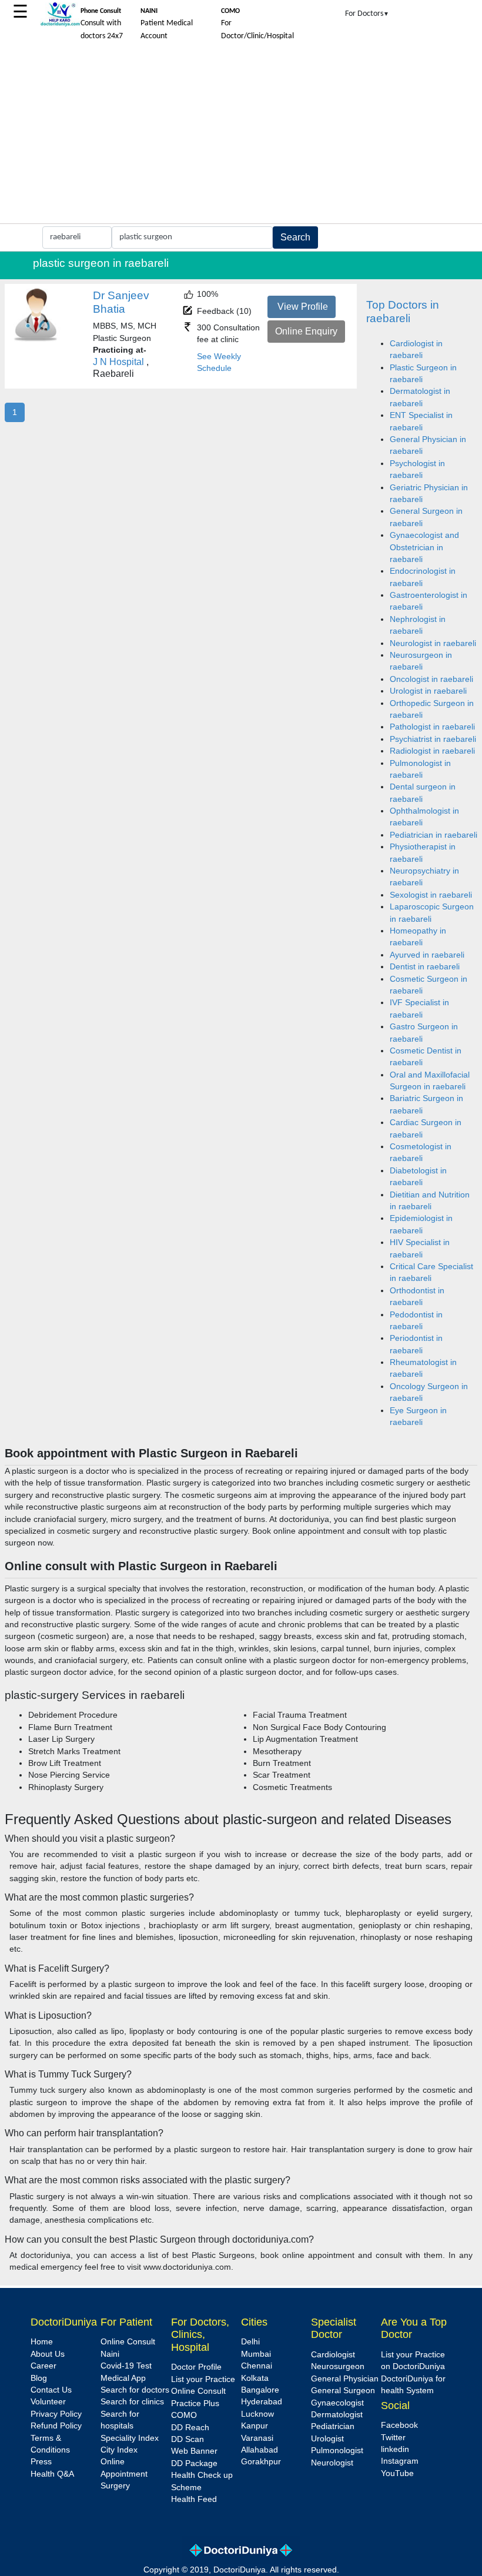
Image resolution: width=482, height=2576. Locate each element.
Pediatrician (333, 2426)
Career (43, 2366)
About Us (48, 2354)
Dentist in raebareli (425, 967)
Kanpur (255, 2426)
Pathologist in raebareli (432, 727)
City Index (119, 2450)
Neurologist (332, 2463)
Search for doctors (135, 2390)
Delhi (250, 2342)
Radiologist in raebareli (432, 751)
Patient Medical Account (167, 24)
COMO (184, 2415)
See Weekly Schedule (219, 362)
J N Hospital (118, 362)
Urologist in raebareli (428, 691)
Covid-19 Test (126, 2366)
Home (42, 2342)
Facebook (399, 2425)
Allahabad (260, 2450)
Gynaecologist (337, 2403)
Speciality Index (130, 2438)
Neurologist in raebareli (433, 643)
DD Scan (188, 2439)
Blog (39, 2378)
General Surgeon (343, 2391)
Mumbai (256, 2354)
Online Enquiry (306, 331)
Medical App (123, 2378)
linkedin (395, 2449)
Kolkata (255, 2378)
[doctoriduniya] (60, 24)
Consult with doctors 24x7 (102, 24)
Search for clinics (132, 2402)
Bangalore (260, 2390)
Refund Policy (56, 2426)
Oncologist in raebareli (431, 679)
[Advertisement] (241, 135)
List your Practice (203, 2379)
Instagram (400, 2461)
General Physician (345, 2379)
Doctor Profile (196, 2367)
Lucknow (257, 2414)
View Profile (303, 307)
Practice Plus (195, 2403)
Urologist (327, 2439)
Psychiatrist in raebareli (433, 739)
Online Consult (128, 2342)
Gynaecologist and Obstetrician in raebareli (424, 547)
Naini (110, 2354)
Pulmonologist (337, 2450)
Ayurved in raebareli (427, 955)
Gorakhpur (261, 2462)
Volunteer (48, 2402)
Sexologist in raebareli (431, 895)
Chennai (257, 2366)
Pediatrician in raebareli (434, 835)
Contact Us (51, 2390)
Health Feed (194, 2499)
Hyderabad (262, 2402)
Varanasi (257, 2438)
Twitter (393, 2438)
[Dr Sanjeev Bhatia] (36, 339)
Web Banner (194, 2451)
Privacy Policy (56, 2414)
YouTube (397, 2473)
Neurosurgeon (338, 2366)
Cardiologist (333, 2355)
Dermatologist (337, 2415)
